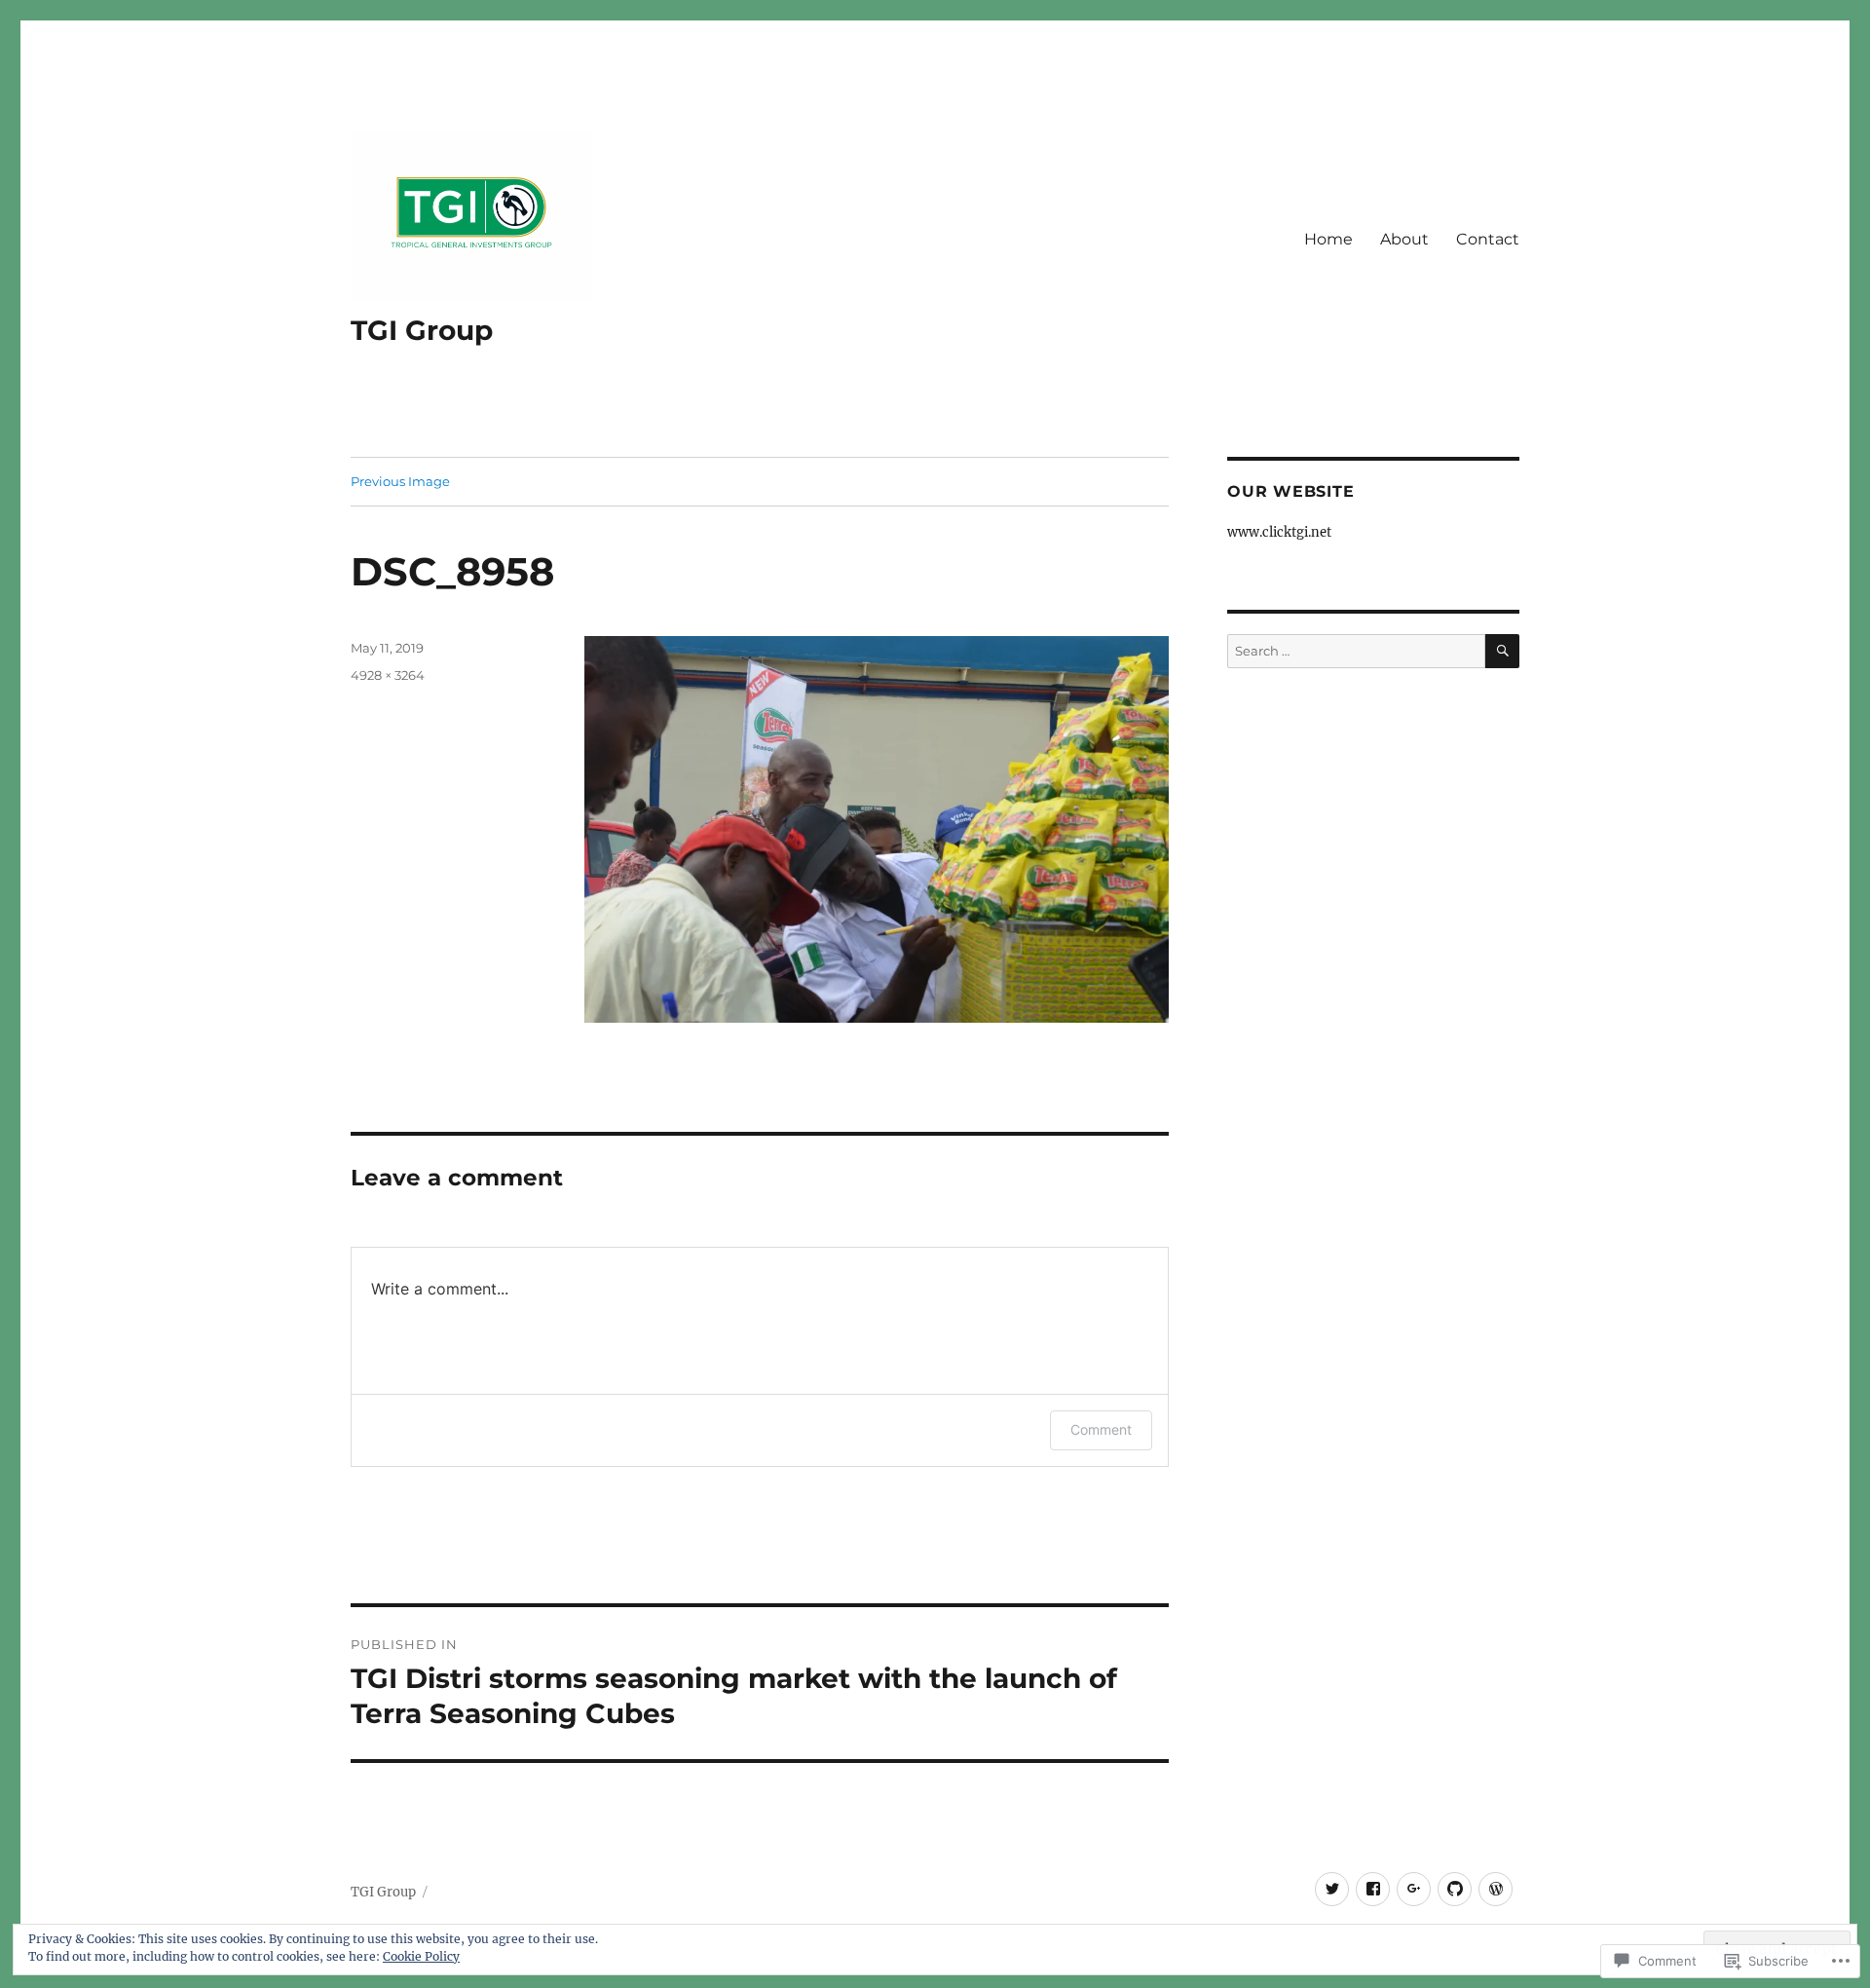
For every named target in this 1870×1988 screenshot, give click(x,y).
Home (1328, 239)
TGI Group (422, 330)
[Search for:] (1356, 651)
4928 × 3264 (388, 675)
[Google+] (1414, 1889)
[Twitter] (1332, 1889)
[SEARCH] (1502, 651)
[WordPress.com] (1496, 1889)
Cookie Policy (421, 1956)
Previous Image (400, 481)
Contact (1488, 239)
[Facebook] (1373, 1889)
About (1404, 239)
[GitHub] (1455, 1889)
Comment (1101, 1429)
